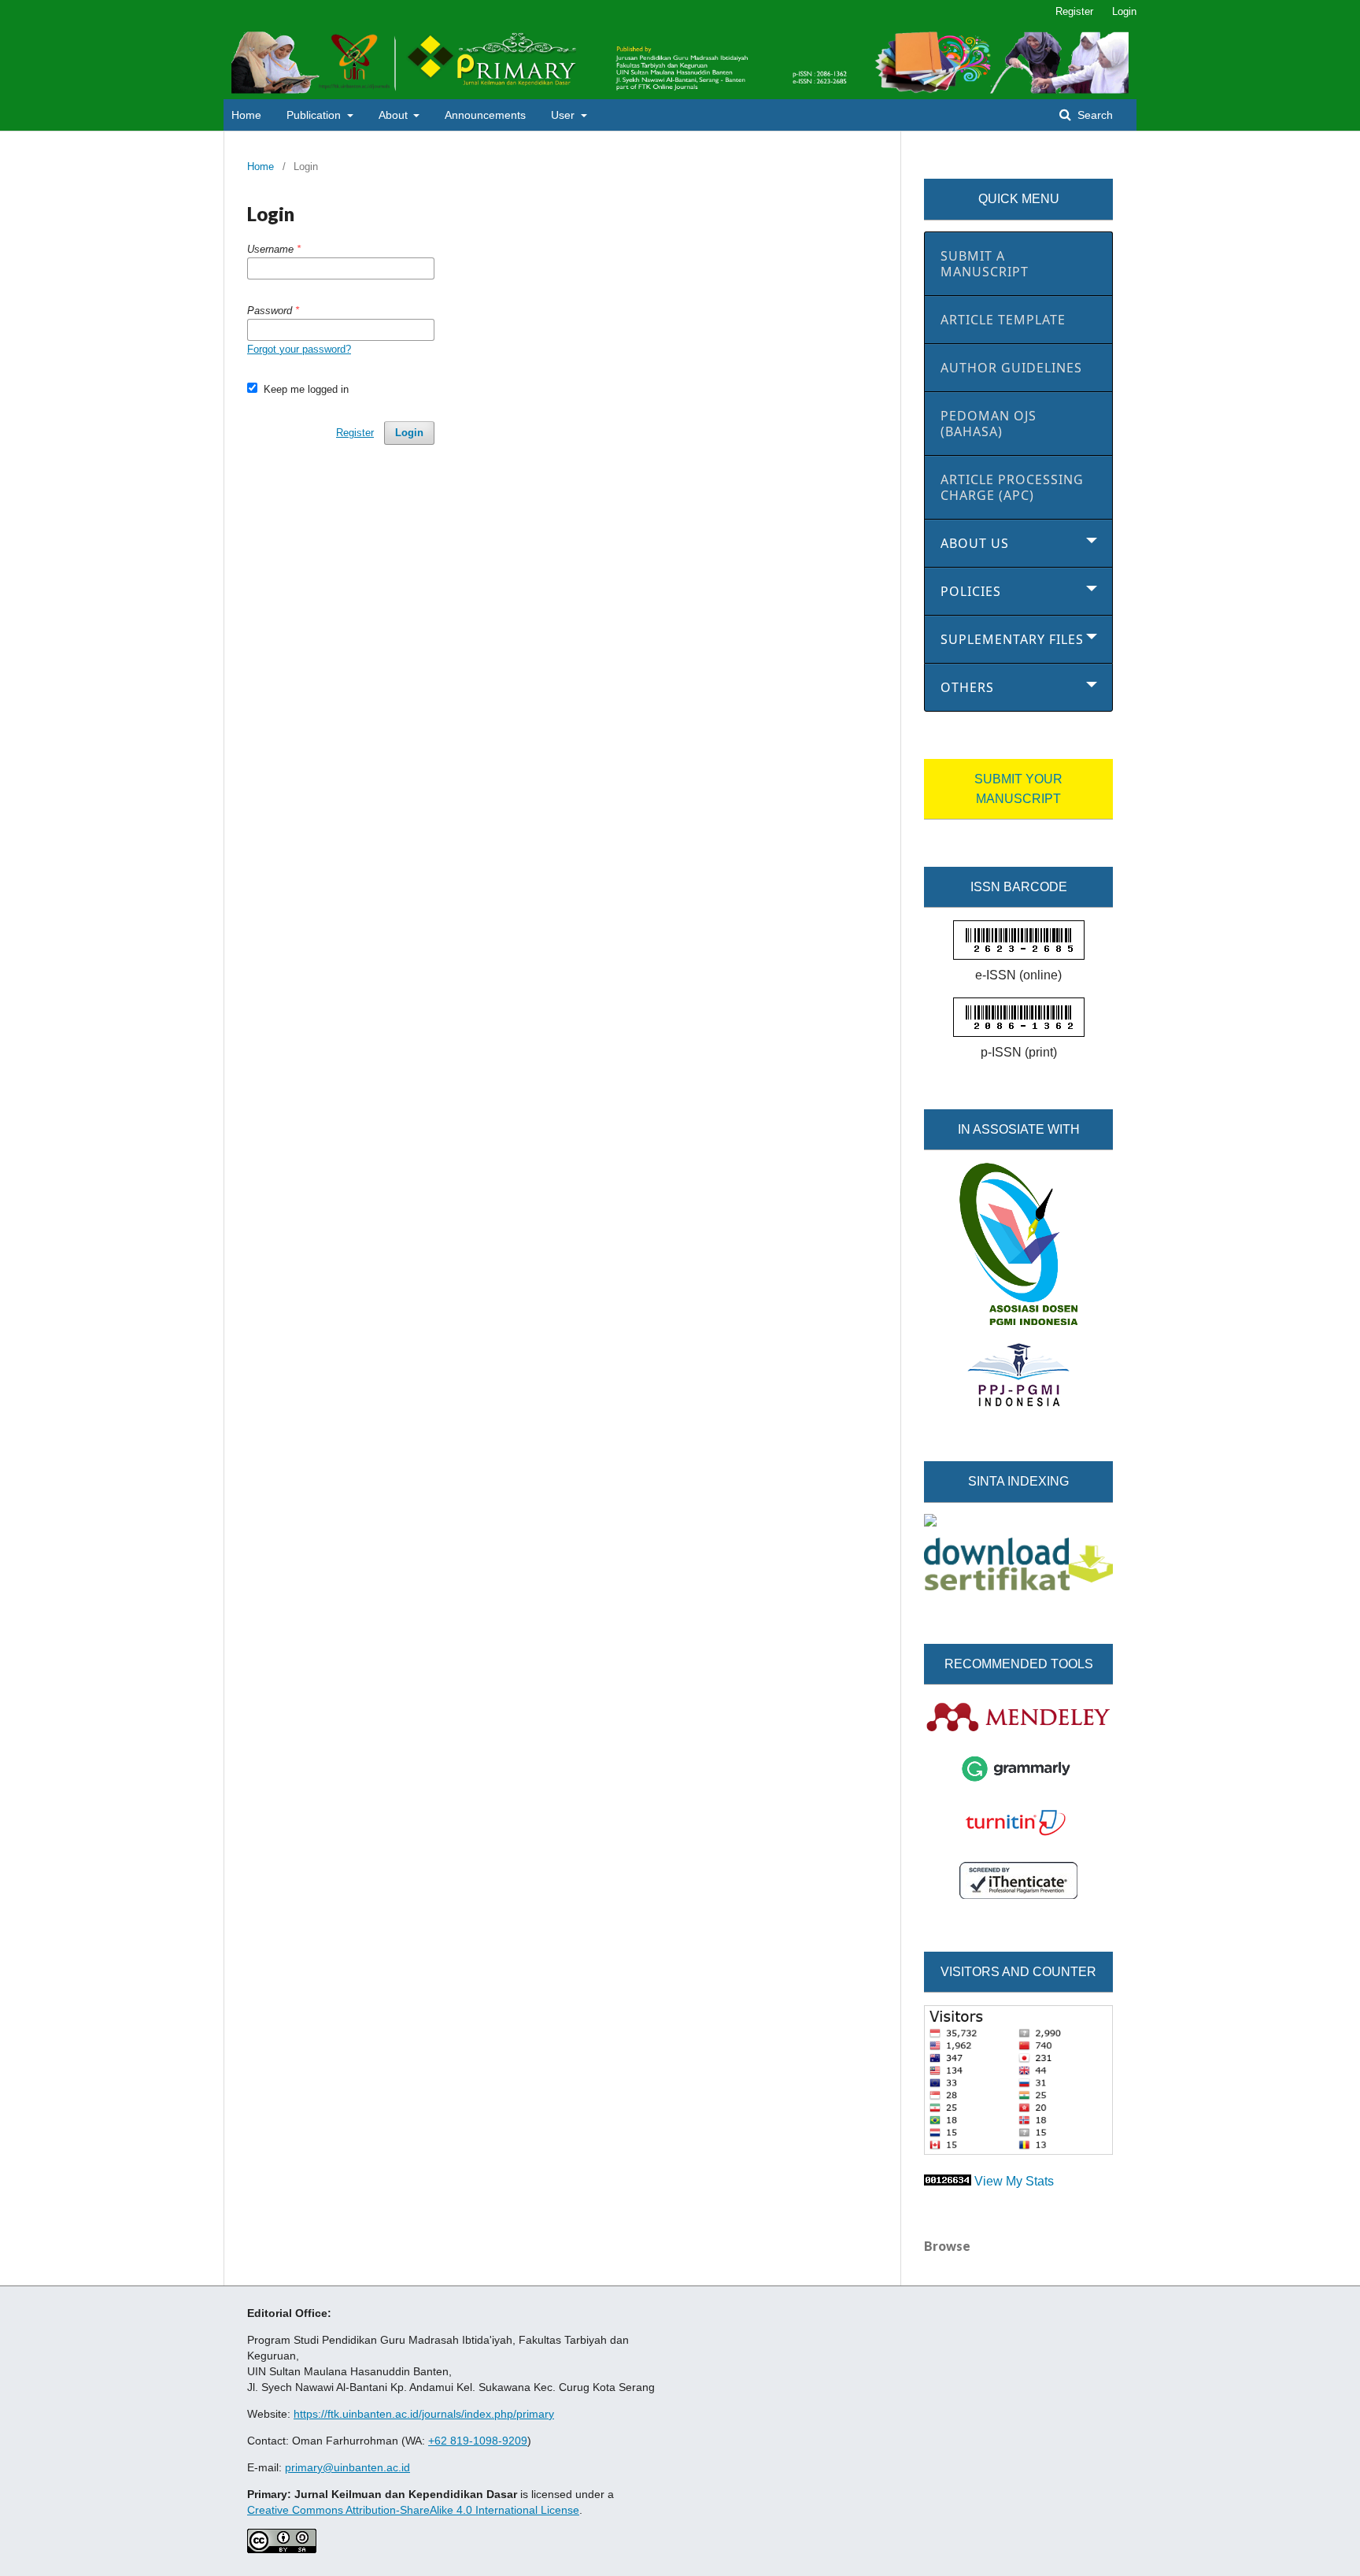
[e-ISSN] (1019, 955)
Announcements (485, 115)
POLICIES (971, 591)
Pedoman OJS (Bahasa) (989, 424)
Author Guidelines (1011, 368)
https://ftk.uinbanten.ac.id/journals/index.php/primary (424, 2414)
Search (1094, 115)
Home (246, 115)
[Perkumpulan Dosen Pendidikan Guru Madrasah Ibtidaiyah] (1018, 1321)
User (564, 115)
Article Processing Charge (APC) (1012, 487)
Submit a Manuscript (985, 264)
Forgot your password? (299, 349)
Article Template (1003, 320)
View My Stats (1014, 2181)
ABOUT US (975, 543)
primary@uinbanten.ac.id (347, 2467)
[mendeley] (1018, 1730)
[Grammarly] (1018, 1780)
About (395, 115)
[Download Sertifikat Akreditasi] (1018, 1586)
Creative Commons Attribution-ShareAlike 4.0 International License (413, 2510)
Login (1124, 11)
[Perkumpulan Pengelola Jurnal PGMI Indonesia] (1018, 1404)
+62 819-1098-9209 (478, 2441)
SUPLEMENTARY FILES (1012, 639)
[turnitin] (1018, 1839)
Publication (315, 115)
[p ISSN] (1019, 1033)
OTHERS (967, 687)
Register (1074, 11)
